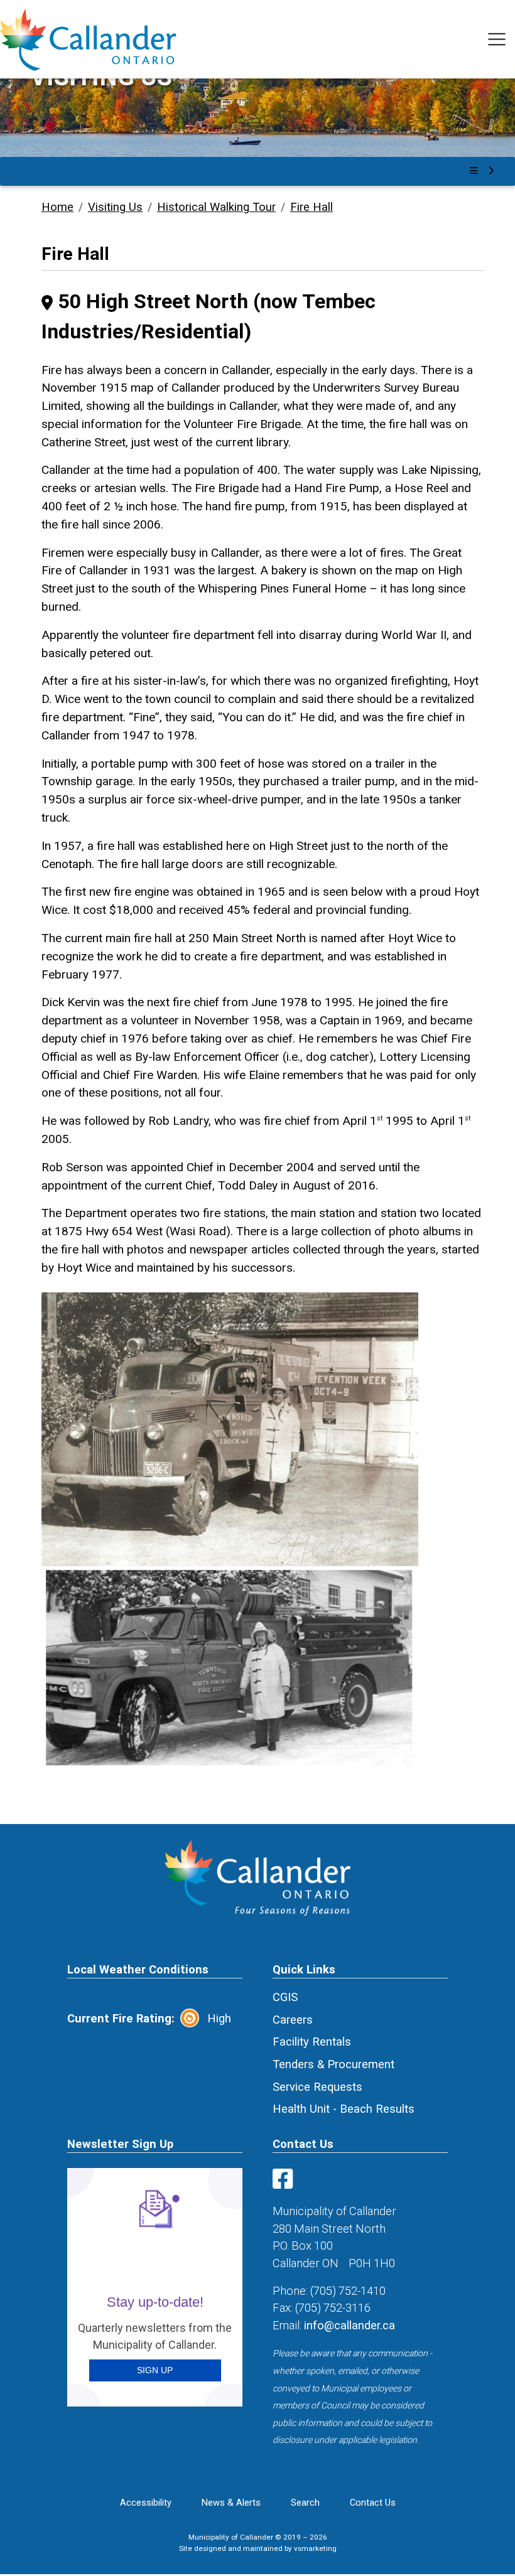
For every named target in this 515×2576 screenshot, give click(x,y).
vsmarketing (315, 2548)
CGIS (285, 1997)
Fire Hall (312, 207)
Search (305, 2503)
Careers (293, 2020)
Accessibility (146, 2503)
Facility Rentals (312, 2042)
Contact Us (373, 2503)
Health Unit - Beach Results (344, 2109)
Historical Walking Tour (216, 207)
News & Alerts (231, 2503)
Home (57, 207)
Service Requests (317, 2087)
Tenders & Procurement (333, 2064)
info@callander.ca (350, 2325)
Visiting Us (115, 207)
